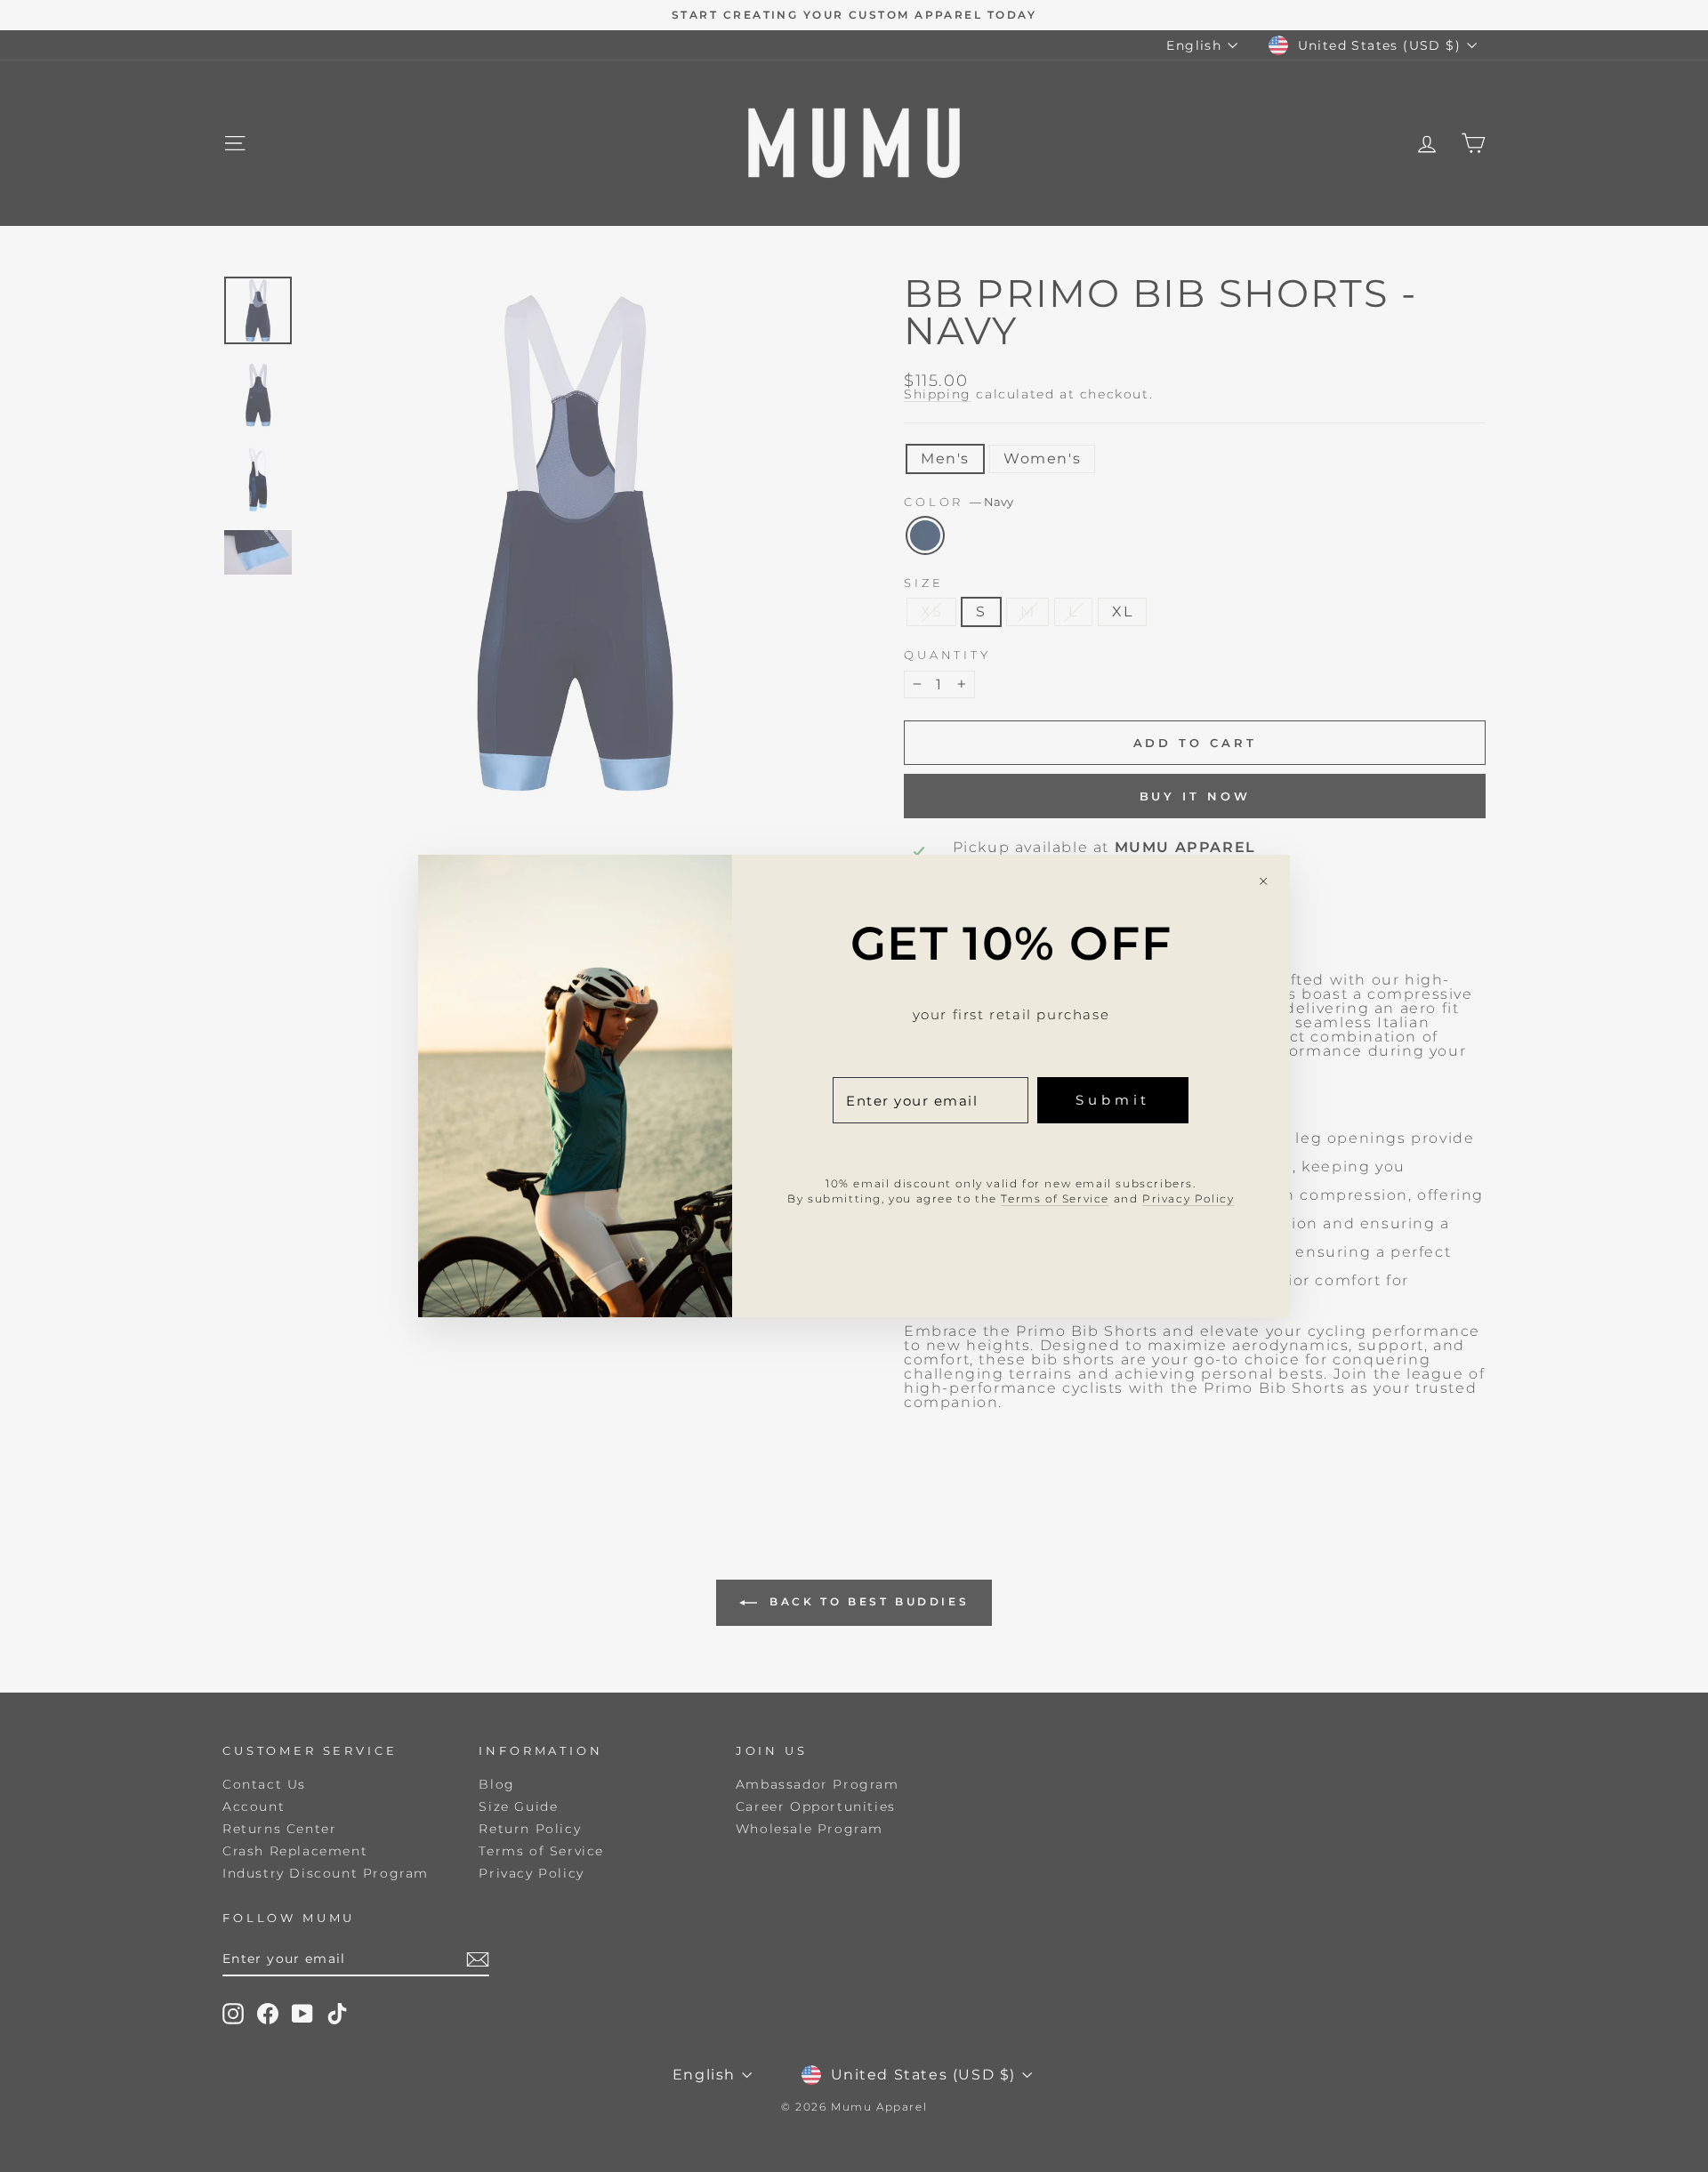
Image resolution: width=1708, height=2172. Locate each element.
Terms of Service (1055, 1199)
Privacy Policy (1188, 1199)
